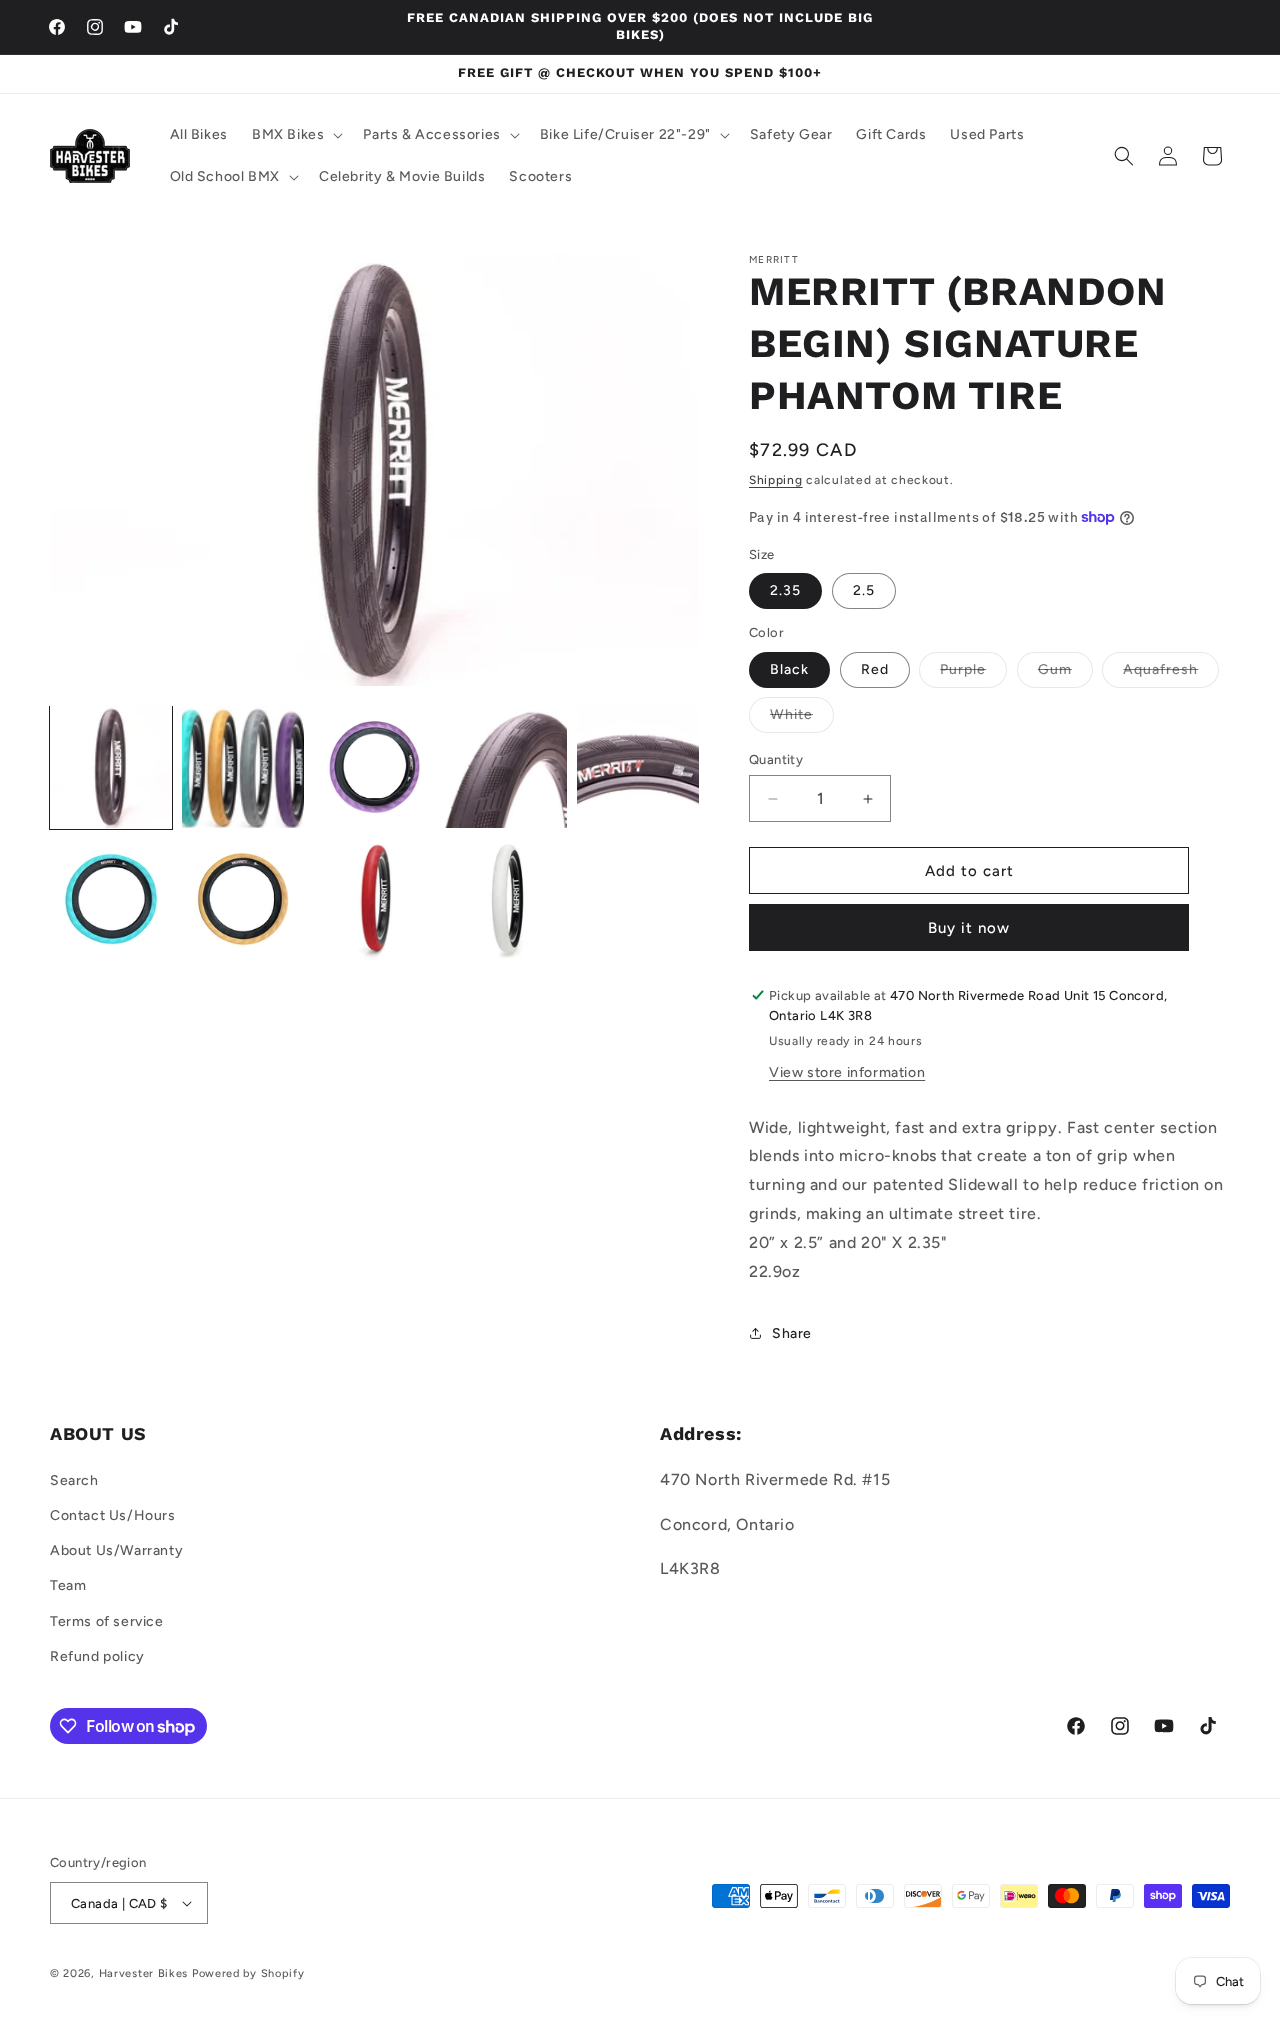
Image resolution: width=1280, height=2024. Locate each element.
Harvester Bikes (144, 1973)
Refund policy (97, 1656)
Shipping (776, 480)
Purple (973, 674)
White (802, 719)
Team (68, 1585)
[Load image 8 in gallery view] (375, 899)
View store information (847, 1072)
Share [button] (792, 1333)
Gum (1065, 674)
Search (74, 1480)
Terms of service (107, 1621)
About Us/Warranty (116, 1550)
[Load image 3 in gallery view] (375, 767)
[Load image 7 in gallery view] (243, 899)
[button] (295, 135)
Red (875, 669)
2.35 (785, 590)
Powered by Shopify (248, 1973)
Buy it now (969, 928)
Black (789, 669)
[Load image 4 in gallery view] (506, 767)
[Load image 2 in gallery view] (243, 767)
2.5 (864, 590)
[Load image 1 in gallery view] (111, 767)
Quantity (776, 759)
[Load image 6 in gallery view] (111, 899)
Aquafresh (1171, 674)
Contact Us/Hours (113, 1515)
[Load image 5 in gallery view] (638, 767)
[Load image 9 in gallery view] (506, 899)
